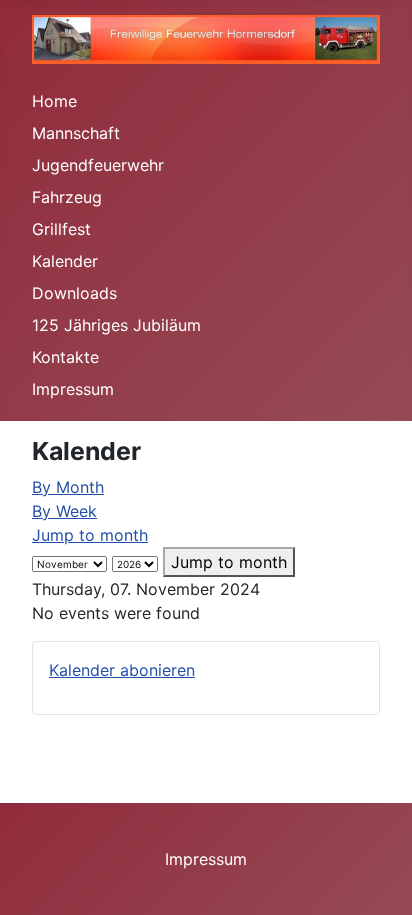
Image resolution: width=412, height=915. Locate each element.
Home (54, 101)
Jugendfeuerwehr (98, 165)
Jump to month (90, 535)
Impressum (73, 389)
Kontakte (65, 357)
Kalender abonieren (122, 670)
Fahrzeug (67, 197)
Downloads (74, 293)
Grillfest (61, 229)
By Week (64, 511)
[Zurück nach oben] (377, 878)
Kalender (65, 261)
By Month (68, 487)
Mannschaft (76, 133)
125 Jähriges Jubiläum (116, 325)
